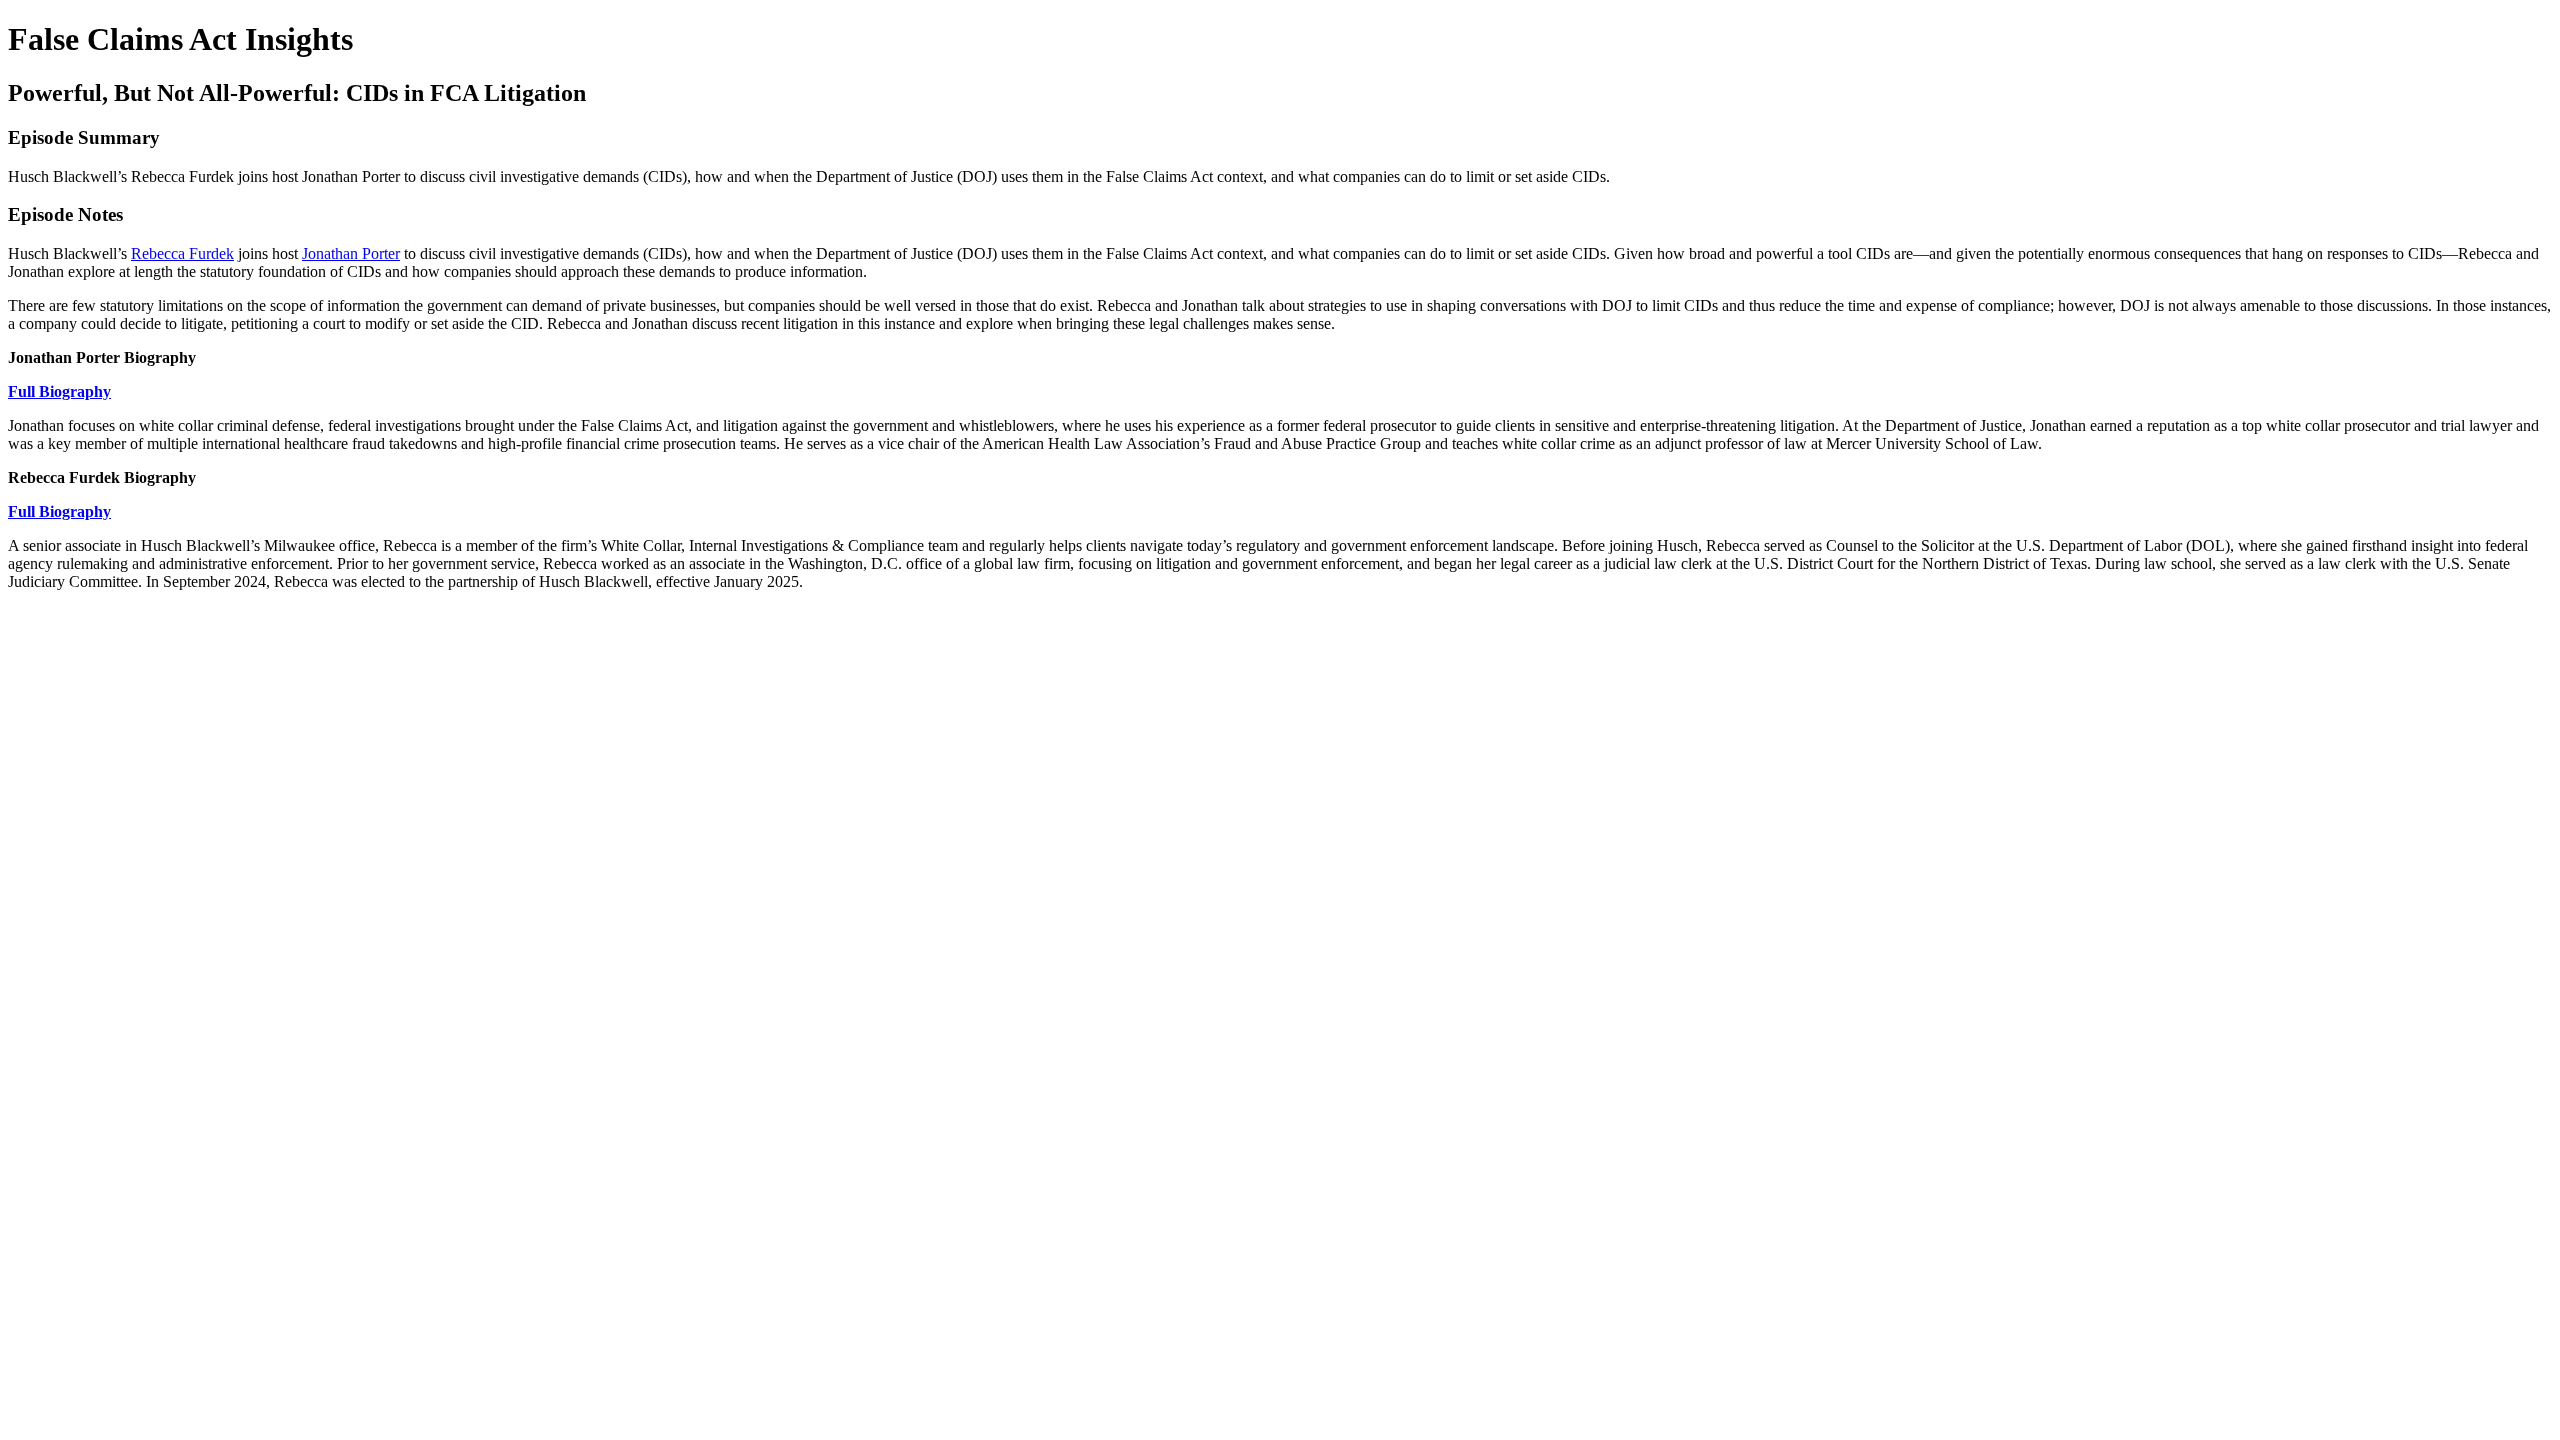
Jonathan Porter (351, 253)
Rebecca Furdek (182, 253)
